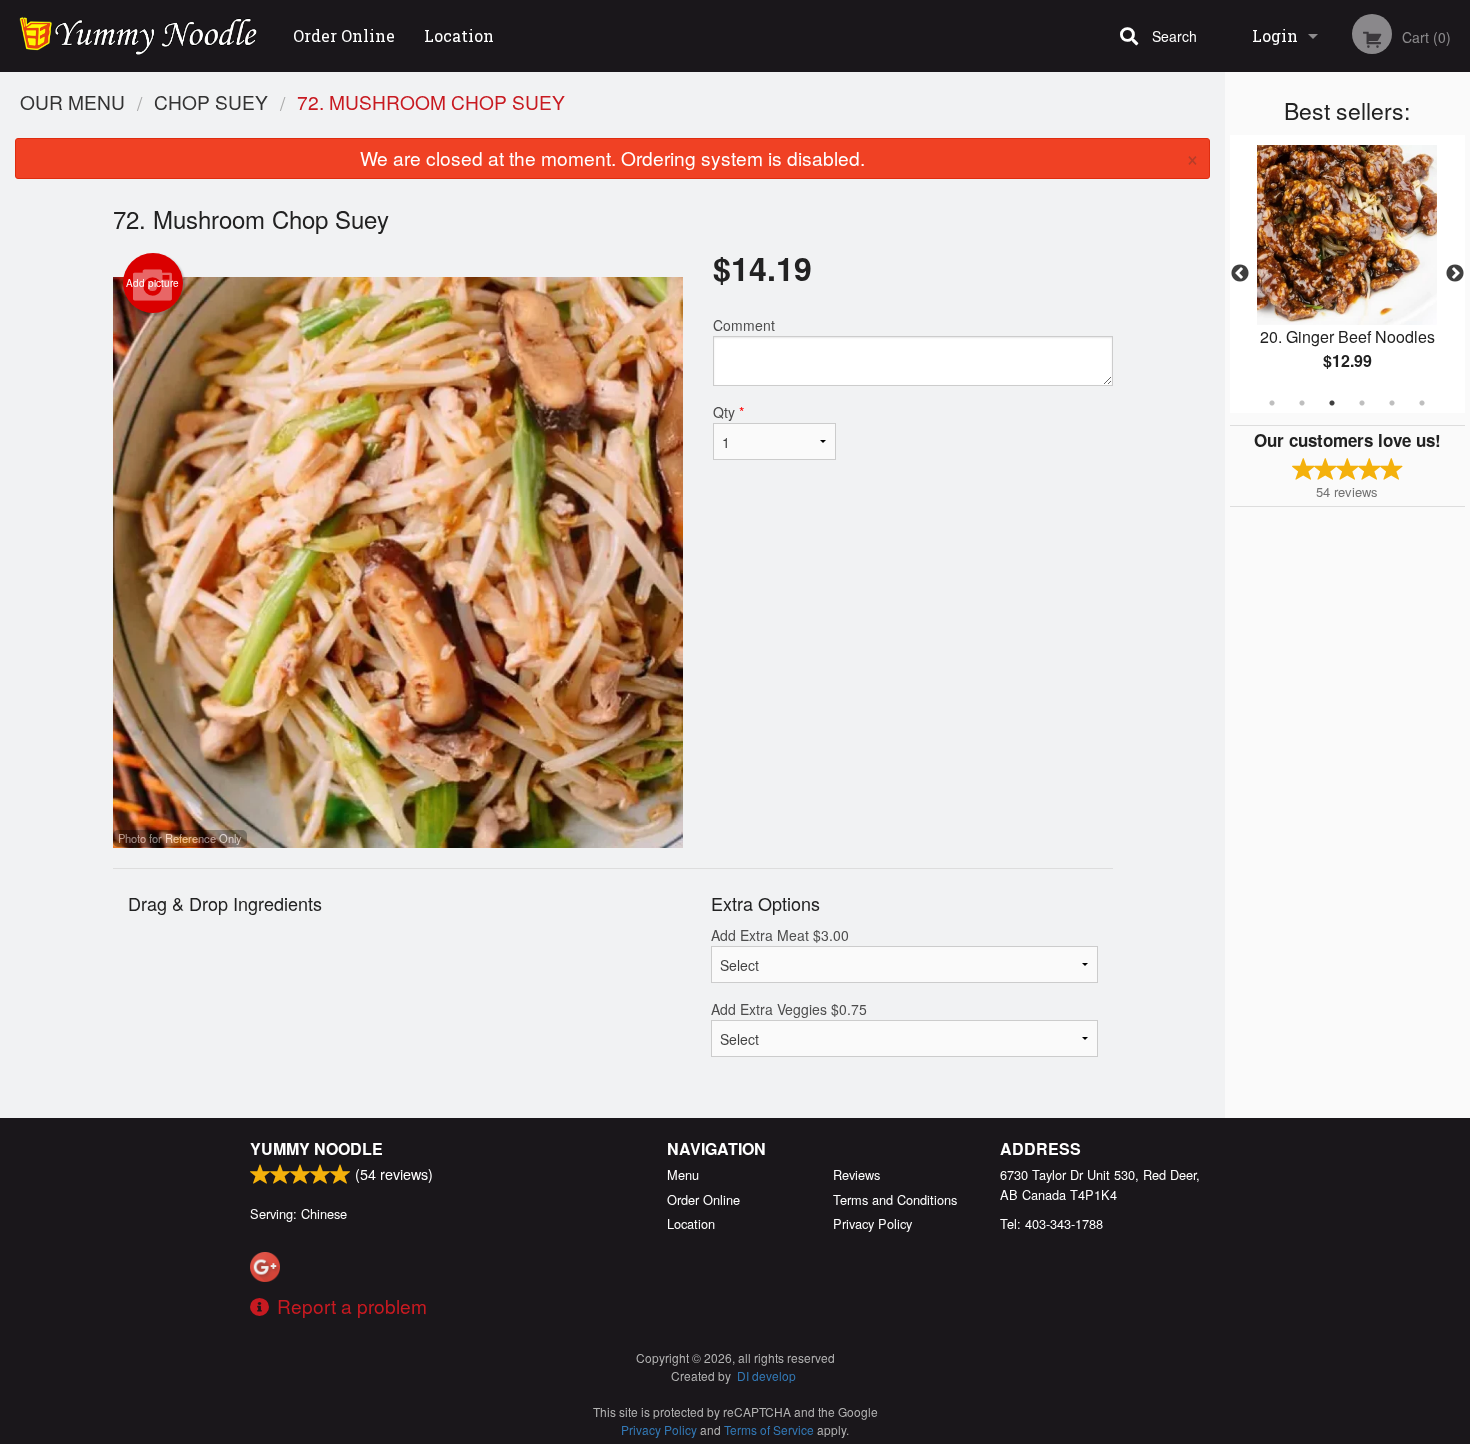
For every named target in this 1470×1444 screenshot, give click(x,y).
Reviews (856, 1174)
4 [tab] (1362, 403)
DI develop (766, 1375)
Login (1275, 35)
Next (1455, 274)
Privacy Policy (872, 1223)
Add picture (152, 283)
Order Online (344, 35)
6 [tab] (1422, 403)
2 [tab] (1302, 403)
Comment (744, 325)
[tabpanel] (1347, 274)
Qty (728, 412)
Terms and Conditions (895, 1199)
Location (459, 35)
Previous (1240, 274)
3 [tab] (1332, 403)
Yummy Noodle (316, 1148)
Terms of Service (769, 1429)
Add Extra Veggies (789, 1009)
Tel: (1051, 1223)
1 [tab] (1272, 403)
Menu (683, 1174)
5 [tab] (1392, 403)
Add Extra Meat (780, 935)
